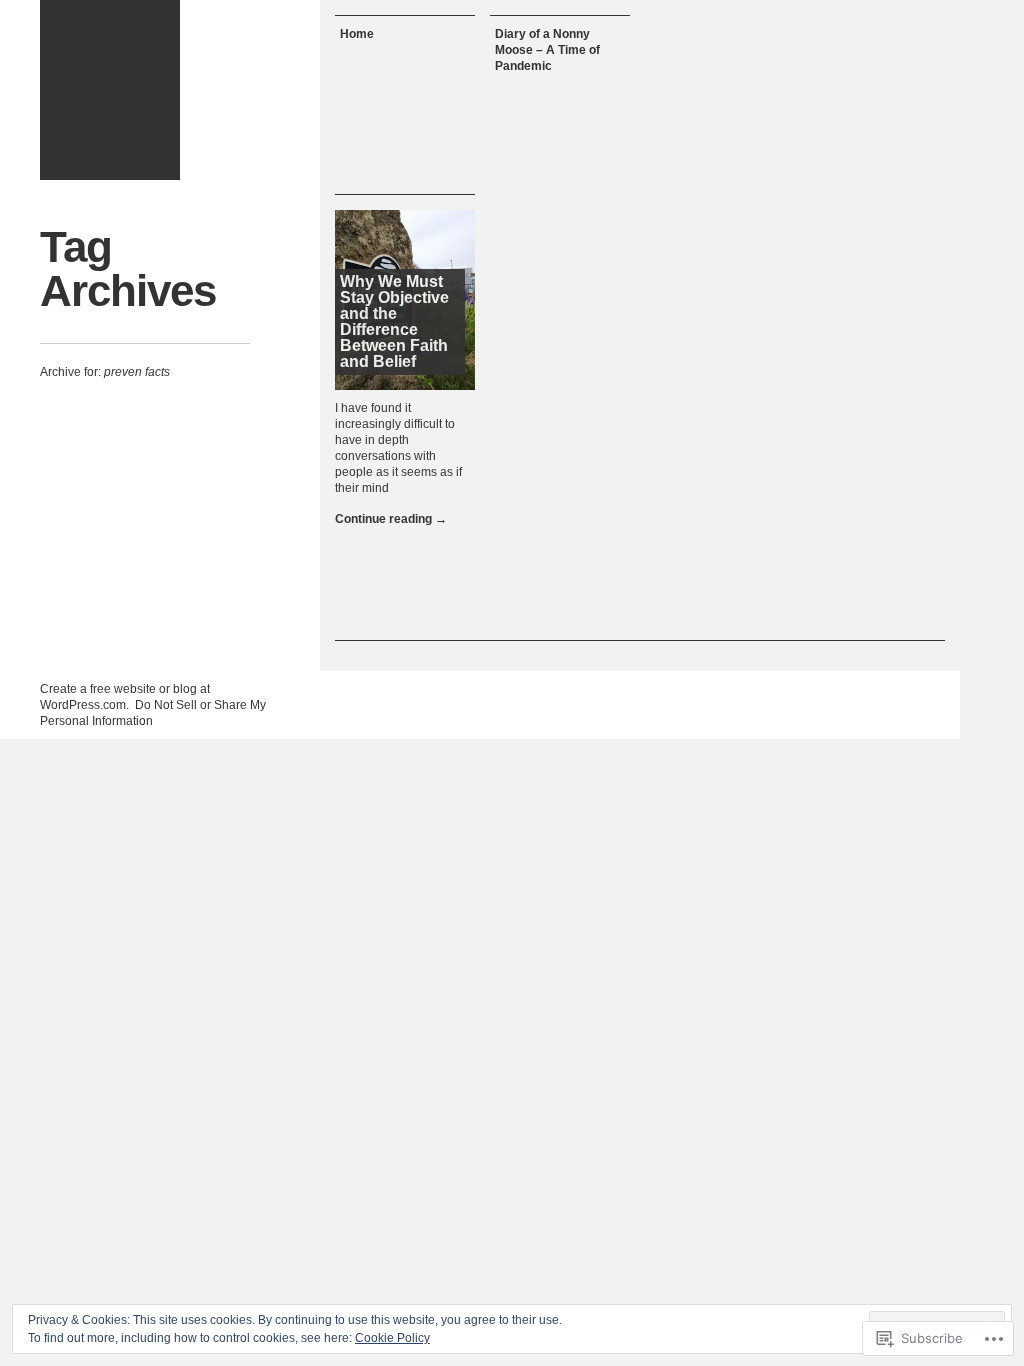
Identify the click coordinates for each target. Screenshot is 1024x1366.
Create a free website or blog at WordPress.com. (125, 697)
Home (357, 34)
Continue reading (391, 519)
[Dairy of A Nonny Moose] (110, 90)
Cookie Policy (392, 1338)
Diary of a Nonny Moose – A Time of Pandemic (547, 50)
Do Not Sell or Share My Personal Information (153, 713)
